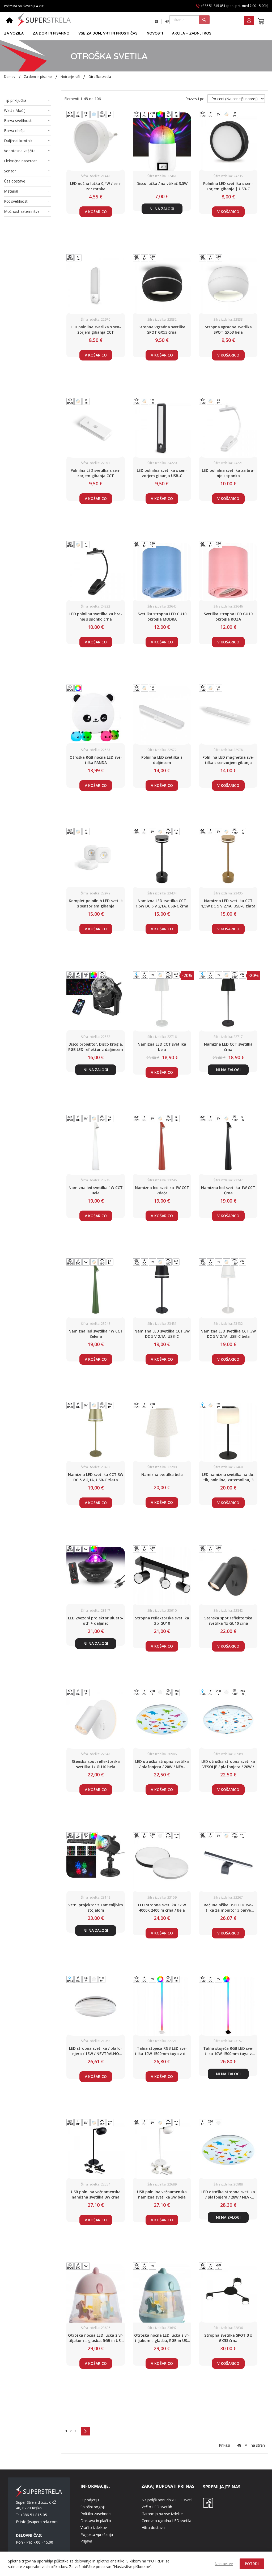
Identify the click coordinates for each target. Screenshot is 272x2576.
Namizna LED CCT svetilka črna (228, 1047)
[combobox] (190, 20)
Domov (10, 77)
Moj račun (249, 21)
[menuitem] (14, 33)
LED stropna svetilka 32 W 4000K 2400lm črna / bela (162, 1907)
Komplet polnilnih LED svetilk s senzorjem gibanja (96, 903)
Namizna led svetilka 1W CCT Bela (96, 1190)
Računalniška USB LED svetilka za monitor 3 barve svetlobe (228, 1908)
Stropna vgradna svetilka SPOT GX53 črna (162, 330)
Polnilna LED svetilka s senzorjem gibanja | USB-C (228, 186)
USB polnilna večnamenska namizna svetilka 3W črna (96, 2194)
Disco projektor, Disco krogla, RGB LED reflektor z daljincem (96, 1047)
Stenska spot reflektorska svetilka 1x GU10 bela (96, 1764)
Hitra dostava (153, 2528)
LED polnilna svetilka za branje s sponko (228, 473)
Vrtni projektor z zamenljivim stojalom (96, 1907)
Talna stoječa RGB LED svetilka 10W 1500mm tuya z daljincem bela (162, 2051)
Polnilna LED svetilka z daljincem (162, 760)
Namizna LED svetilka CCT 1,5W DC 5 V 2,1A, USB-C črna (162, 903)
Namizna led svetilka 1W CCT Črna (228, 1190)
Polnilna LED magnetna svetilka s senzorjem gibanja (228, 760)
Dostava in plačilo (96, 2521)
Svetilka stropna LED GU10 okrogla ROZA (228, 616)
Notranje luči (71, 77)
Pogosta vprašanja (97, 2534)
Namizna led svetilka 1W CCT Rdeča (162, 1190)
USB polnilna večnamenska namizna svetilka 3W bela (162, 2194)
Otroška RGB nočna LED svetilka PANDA (96, 760)
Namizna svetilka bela (162, 1474)
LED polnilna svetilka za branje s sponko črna (96, 616)
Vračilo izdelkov (94, 2528)
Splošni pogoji (93, 2507)
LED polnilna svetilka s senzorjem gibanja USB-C (162, 473)
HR (167, 21)
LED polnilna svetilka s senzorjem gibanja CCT (96, 330)
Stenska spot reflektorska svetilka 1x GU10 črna (228, 1621)
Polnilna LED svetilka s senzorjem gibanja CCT (96, 473)
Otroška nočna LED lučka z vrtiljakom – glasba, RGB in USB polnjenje (96, 2338)
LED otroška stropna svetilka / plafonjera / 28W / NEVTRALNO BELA (228, 2195)
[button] (157, 22)
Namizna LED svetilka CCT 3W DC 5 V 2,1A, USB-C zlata (96, 1477)
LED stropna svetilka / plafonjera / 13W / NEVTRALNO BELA (96, 2051)
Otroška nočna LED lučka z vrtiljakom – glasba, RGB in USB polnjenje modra (162, 2338)
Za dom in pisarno (38, 77)
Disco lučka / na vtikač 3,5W (162, 183)
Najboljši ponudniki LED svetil (167, 2500)
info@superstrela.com (39, 2522)
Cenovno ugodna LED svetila (166, 2521)
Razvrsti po (195, 99)
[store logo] (44, 20)
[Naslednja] (86, 2431)
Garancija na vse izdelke (162, 2514)
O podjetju (90, 2500)
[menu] (134, 33)
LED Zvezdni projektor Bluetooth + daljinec (96, 1621)
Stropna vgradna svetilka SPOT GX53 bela (228, 330)
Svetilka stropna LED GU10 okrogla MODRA (162, 616)
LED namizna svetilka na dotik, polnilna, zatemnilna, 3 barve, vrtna (228, 1477)
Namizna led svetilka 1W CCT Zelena (96, 1334)
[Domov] (9, 21)
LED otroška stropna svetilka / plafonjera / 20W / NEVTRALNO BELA (162, 1764)
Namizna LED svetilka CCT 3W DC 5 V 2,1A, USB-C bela (228, 1334)
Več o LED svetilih (157, 2507)
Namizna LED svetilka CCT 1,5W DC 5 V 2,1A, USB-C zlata (228, 903)
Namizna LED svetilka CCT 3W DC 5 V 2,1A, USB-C (162, 1334)
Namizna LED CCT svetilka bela (162, 1047)
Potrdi (252, 2564)
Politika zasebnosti (97, 2514)
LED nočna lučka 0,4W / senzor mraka (96, 186)
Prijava (86, 2541)
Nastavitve (224, 2564)
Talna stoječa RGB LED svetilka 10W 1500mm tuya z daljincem (228, 2051)
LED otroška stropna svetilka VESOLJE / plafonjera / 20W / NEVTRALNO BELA (228, 1764)
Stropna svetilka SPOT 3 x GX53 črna (228, 2338)
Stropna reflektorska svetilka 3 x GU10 (162, 1621)
